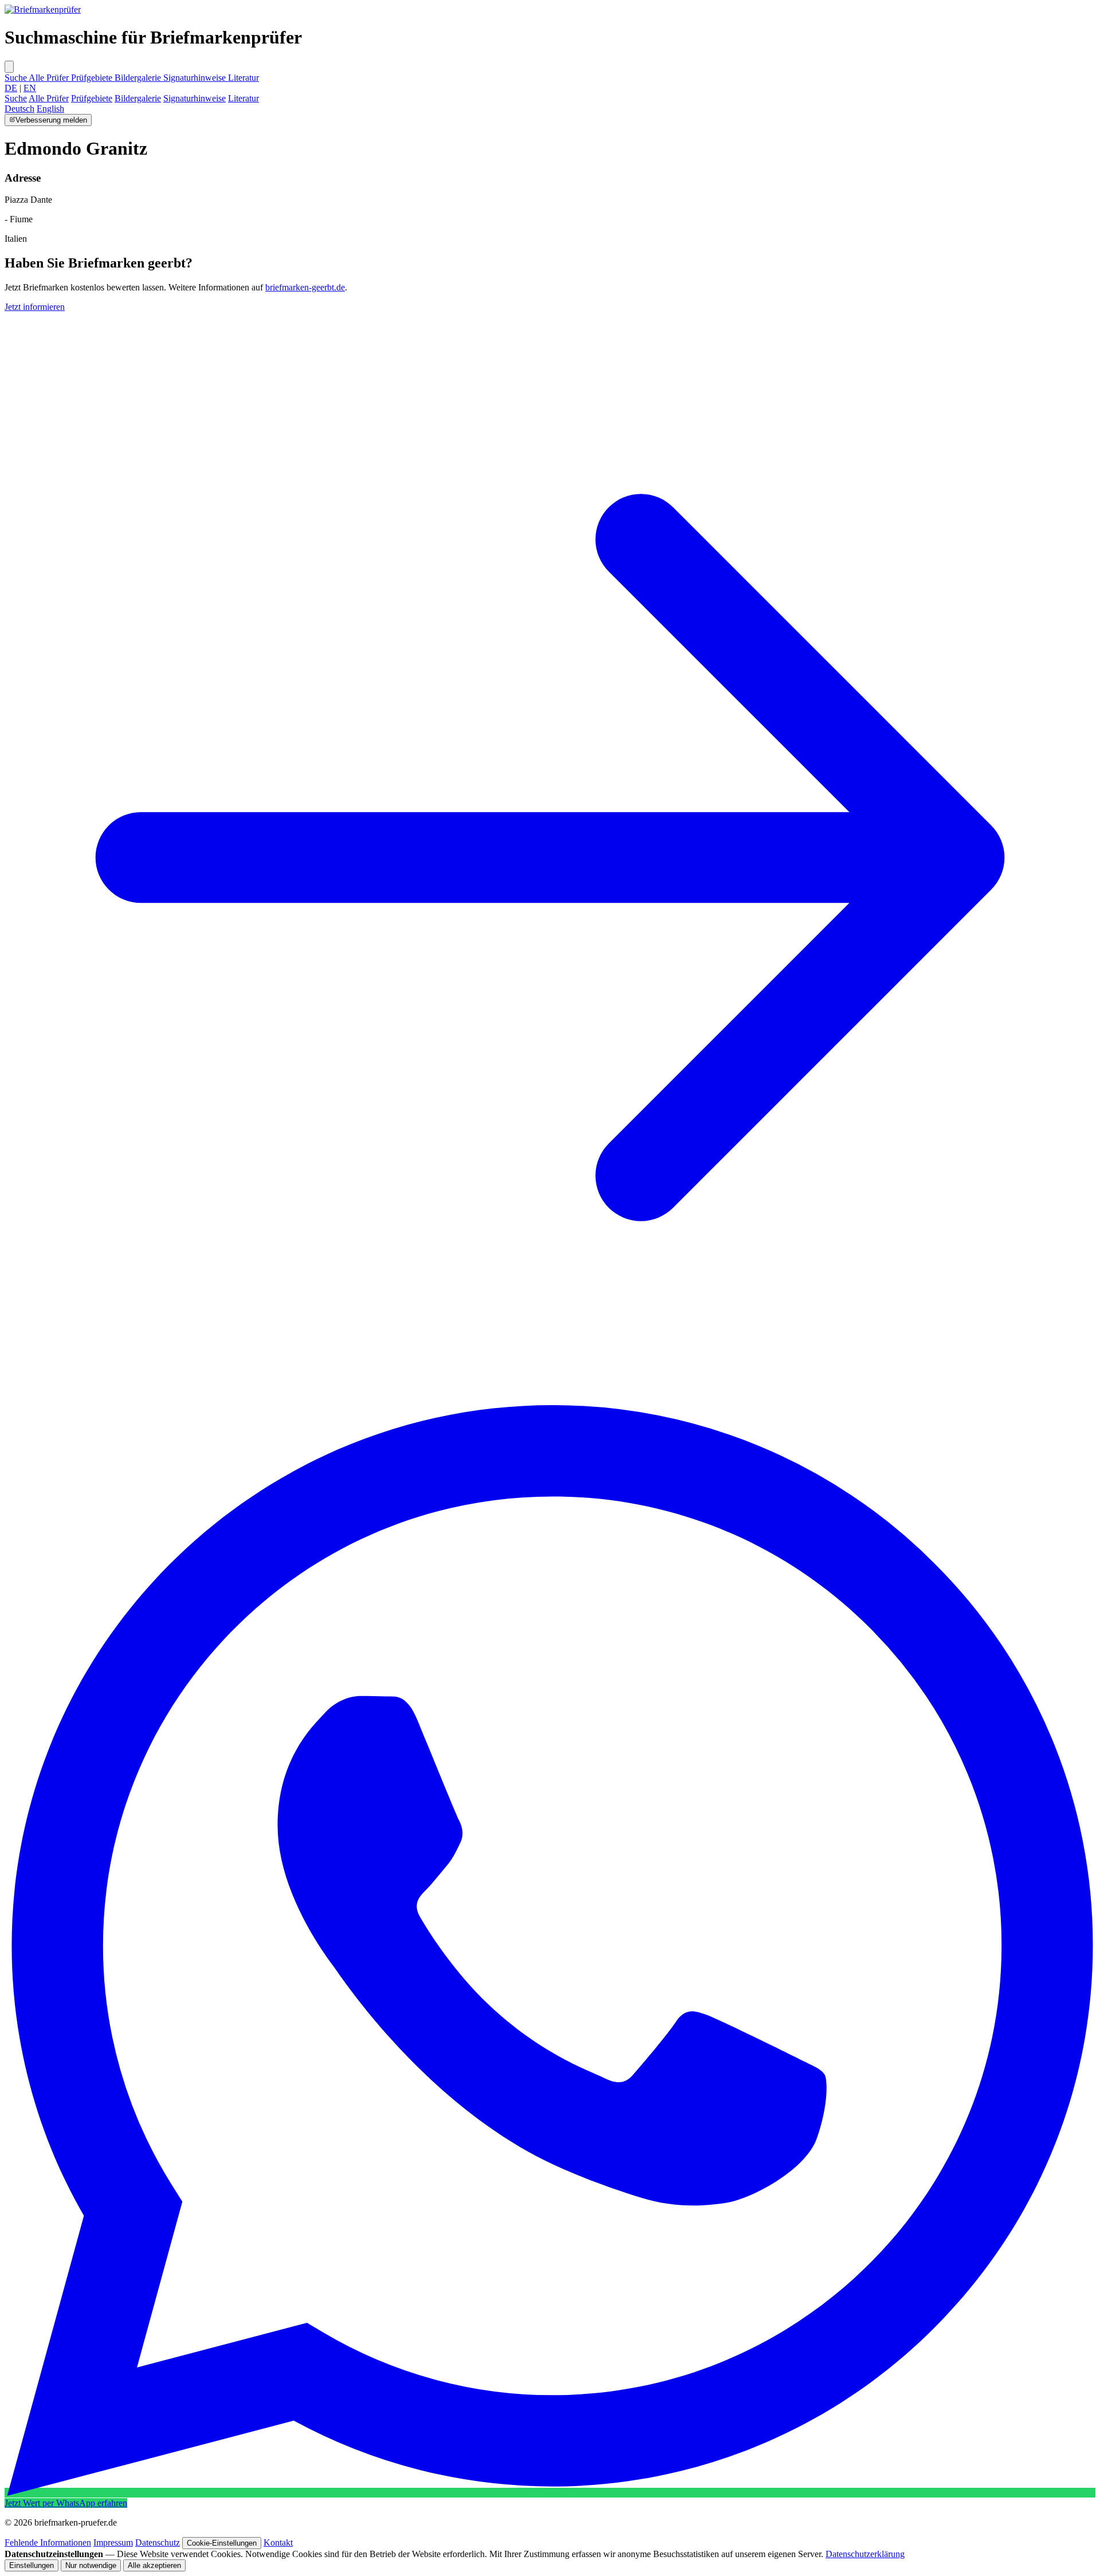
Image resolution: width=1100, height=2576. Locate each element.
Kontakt (278, 2542)
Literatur (243, 78)
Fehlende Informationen (48, 2542)
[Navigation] (9, 67)
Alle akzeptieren (154, 2565)
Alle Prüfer (50, 78)
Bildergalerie (139, 78)
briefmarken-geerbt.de (305, 287)
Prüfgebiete (93, 78)
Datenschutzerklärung (865, 2554)
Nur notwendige (91, 2565)
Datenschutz (158, 2542)
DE (11, 88)
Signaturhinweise (196, 78)
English (50, 109)
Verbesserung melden (51, 120)
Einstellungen (32, 2565)
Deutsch (19, 109)
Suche (17, 78)
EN (30, 88)
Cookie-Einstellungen (222, 2543)
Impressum (113, 2542)
